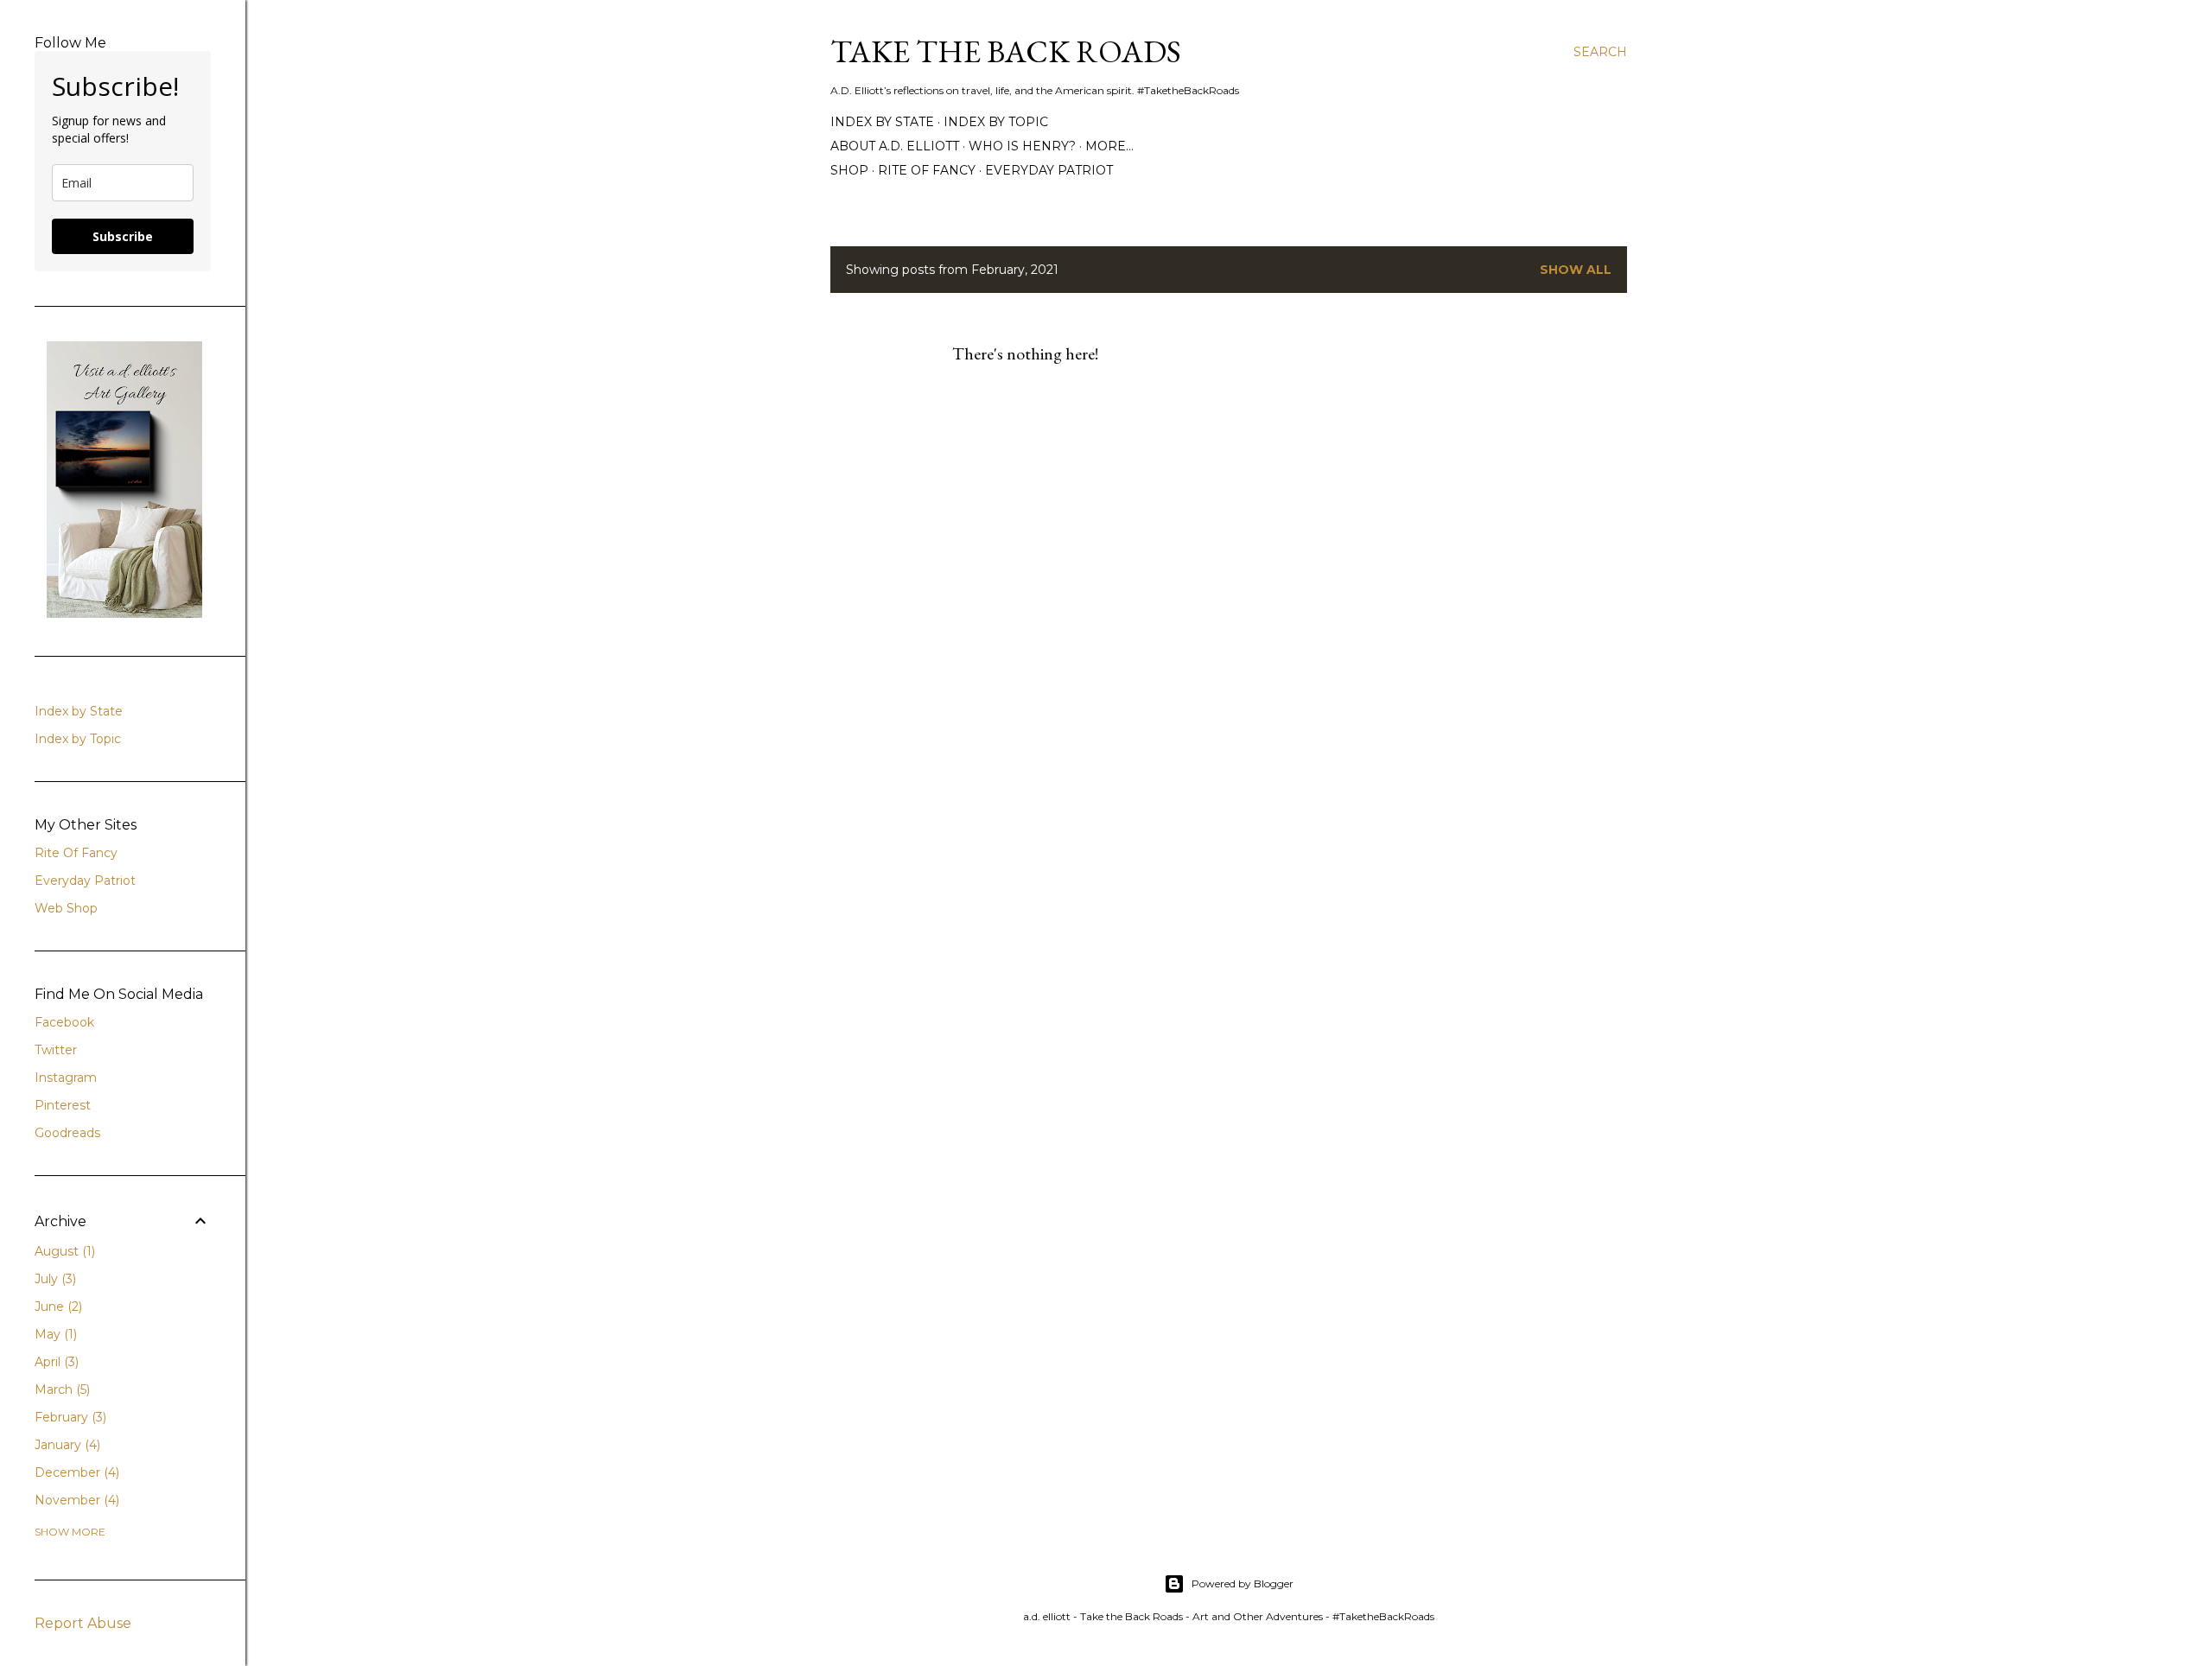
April (55, 1362)
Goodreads (67, 1133)
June (57, 1307)
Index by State (882, 122)
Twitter (56, 1050)
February (69, 1417)
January (66, 1445)
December (75, 1472)
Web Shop (66, 908)
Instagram (66, 1078)
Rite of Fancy (927, 170)
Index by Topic (996, 122)
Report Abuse (83, 1623)
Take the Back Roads (1006, 51)
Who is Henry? (1022, 146)
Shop (849, 170)
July (54, 1279)
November (75, 1500)
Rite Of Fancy (76, 853)
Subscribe (123, 236)
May (54, 1334)
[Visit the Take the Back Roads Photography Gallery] (124, 614)
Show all (1576, 270)
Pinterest (63, 1105)
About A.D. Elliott (895, 146)
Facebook (64, 1022)
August (63, 1251)
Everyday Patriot (1049, 170)
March (60, 1389)
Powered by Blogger (1243, 1583)
